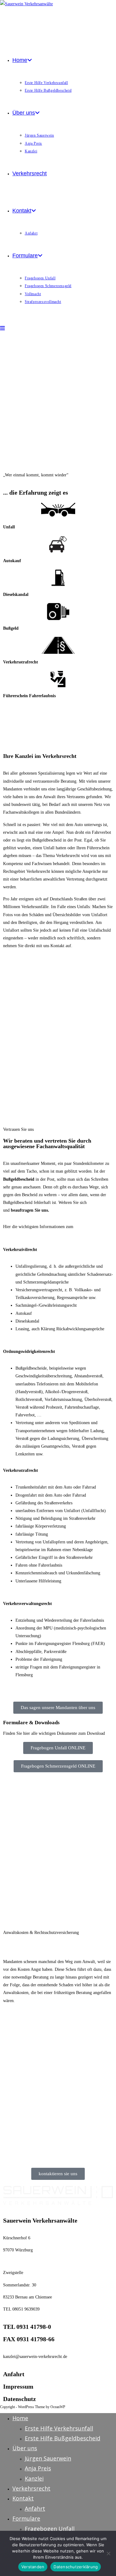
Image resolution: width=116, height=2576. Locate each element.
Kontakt (23, 2498)
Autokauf (12, 561)
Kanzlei (34, 2478)
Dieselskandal (16, 595)
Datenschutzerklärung (76, 2567)
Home (20, 2418)
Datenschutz (19, 2399)
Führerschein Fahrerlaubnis (29, 696)
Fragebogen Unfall (50, 2529)
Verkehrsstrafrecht (21, 662)
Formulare (26, 2518)
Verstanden (33, 2567)
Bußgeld (11, 628)
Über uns (25, 2448)
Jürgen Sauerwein (48, 2458)
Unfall (9, 527)
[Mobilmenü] (2, 328)
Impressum (18, 2386)
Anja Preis (38, 2468)
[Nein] (108, 2553)
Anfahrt (14, 2374)
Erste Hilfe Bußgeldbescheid (62, 2438)
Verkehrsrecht (31, 2488)
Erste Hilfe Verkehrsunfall (59, 2428)
